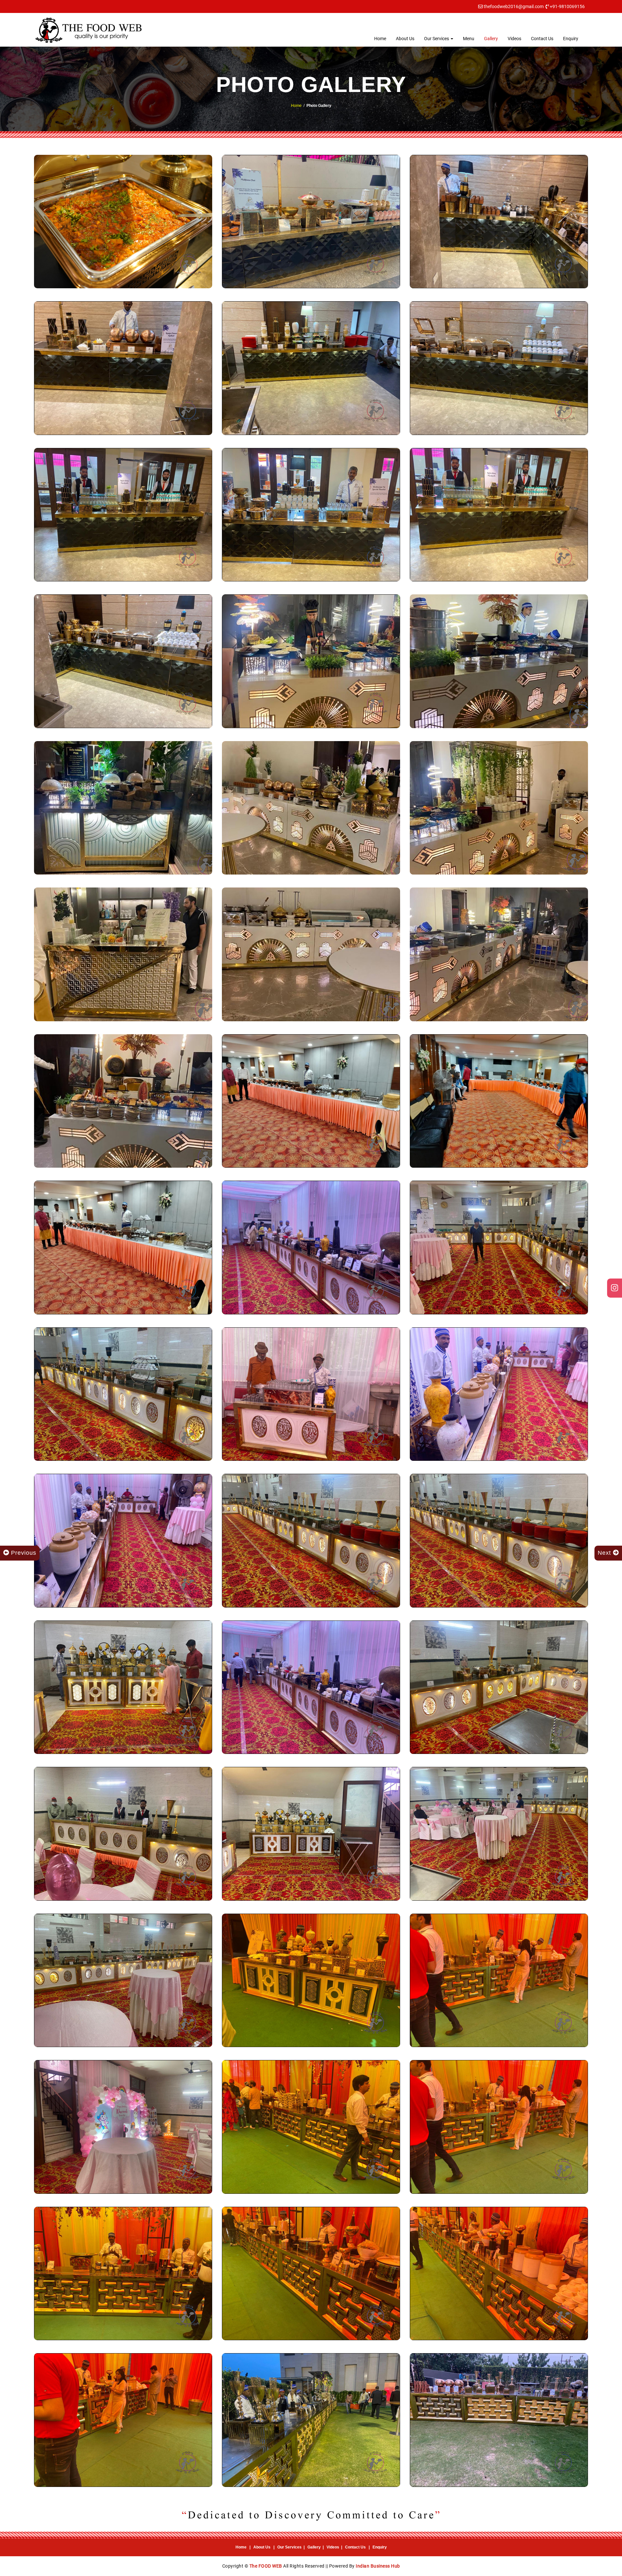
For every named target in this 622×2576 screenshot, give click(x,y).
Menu (469, 39)
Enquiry (571, 39)
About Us (405, 39)
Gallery (491, 39)
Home (380, 39)
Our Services (437, 39)
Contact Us (542, 39)
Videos (514, 39)
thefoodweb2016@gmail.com (514, 6)
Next (605, 1553)
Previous (23, 1553)
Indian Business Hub (378, 2566)
